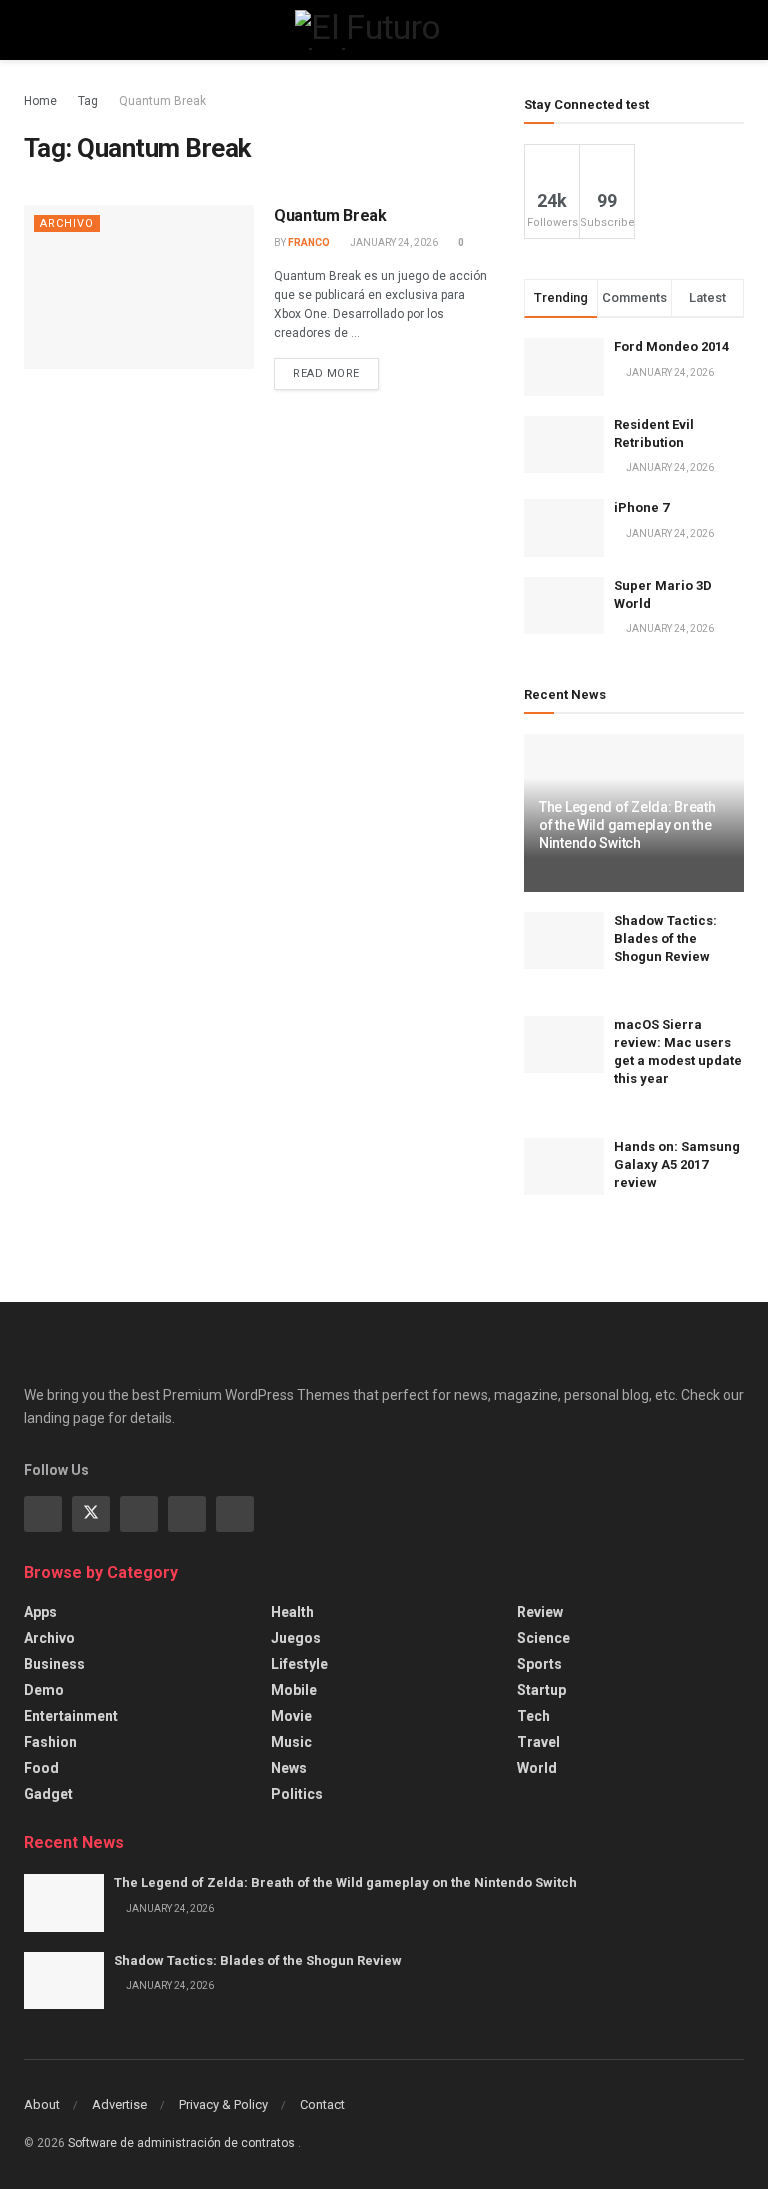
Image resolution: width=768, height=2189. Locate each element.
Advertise (119, 2104)
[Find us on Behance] (187, 1514)
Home (40, 101)
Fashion (50, 1742)
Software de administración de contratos (183, 2143)
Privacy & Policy (223, 2104)
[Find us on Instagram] (139, 1514)
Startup (541, 1690)
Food (41, 1768)
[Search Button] (735, 30)
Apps (40, 1612)
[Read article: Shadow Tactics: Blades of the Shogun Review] (564, 940)
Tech (533, 1716)
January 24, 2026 (393, 242)
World (537, 1768)
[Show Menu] (32, 30)
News (289, 1768)
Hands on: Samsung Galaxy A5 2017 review (677, 1164)
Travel (538, 1742)
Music (291, 1742)
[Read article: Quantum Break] (139, 287)
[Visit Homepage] (383, 30)
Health (292, 1612)
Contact (322, 2104)
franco (309, 242)
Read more (336, 369)
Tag (88, 101)
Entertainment (71, 1716)
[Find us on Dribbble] (235, 1514)
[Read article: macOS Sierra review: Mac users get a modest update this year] (564, 1044)
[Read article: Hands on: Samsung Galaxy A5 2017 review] (564, 1166)
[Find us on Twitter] (91, 1514)
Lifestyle (299, 1664)
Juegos (296, 1638)
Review (540, 1612)
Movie (291, 1716)
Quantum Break (162, 101)
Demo (44, 1690)
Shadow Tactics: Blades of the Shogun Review (665, 938)
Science (543, 1638)
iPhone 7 (641, 507)
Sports (539, 1664)
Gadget (48, 1794)
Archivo (67, 223)
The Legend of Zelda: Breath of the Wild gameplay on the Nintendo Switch (627, 825)
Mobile (294, 1690)
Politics (297, 1794)
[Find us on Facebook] (43, 1514)
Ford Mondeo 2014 (671, 346)
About (42, 2104)
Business (54, 1664)
